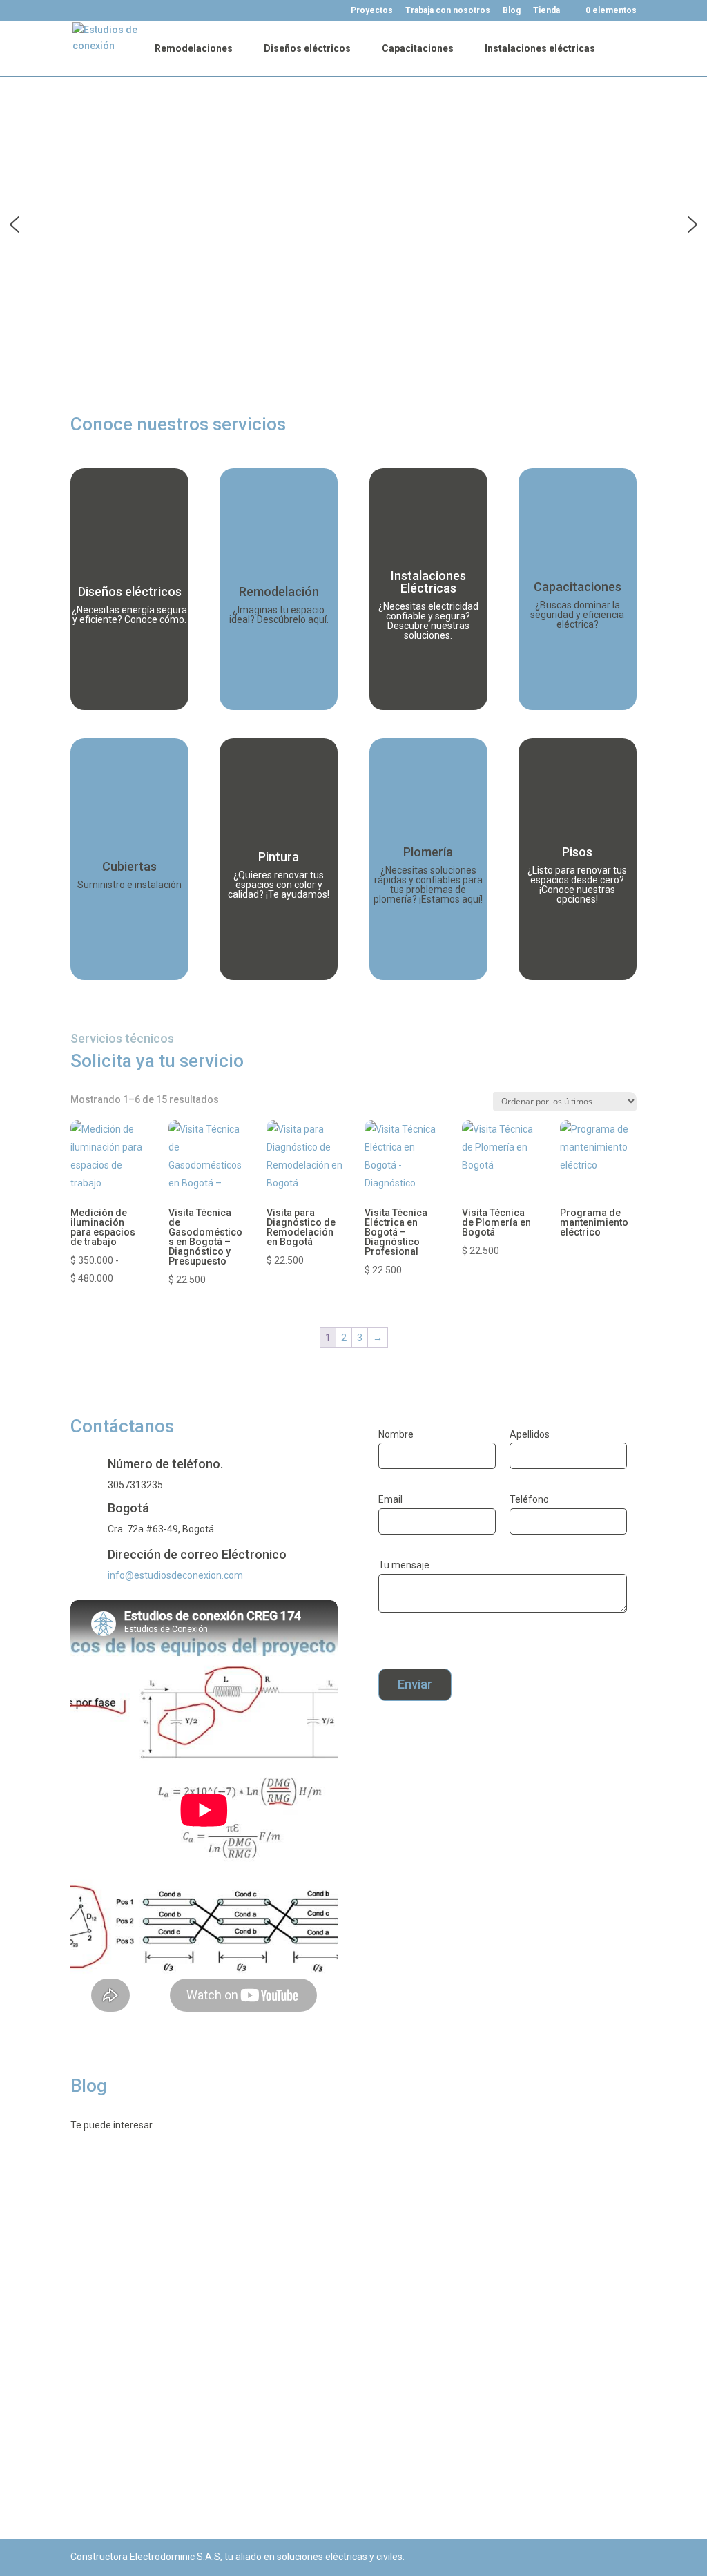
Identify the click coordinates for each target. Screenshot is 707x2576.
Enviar (415, 1684)
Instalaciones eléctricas (540, 49)
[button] (14, 224)
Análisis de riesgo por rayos (161, 2205)
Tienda (544, 11)
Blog (510, 11)
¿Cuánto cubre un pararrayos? (170, 2445)
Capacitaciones (418, 49)
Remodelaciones (194, 49)
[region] (353, 224)
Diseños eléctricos (307, 49)
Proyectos (370, 11)
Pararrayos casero (137, 2325)
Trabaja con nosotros (446, 11)
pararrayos (108, 2227)
